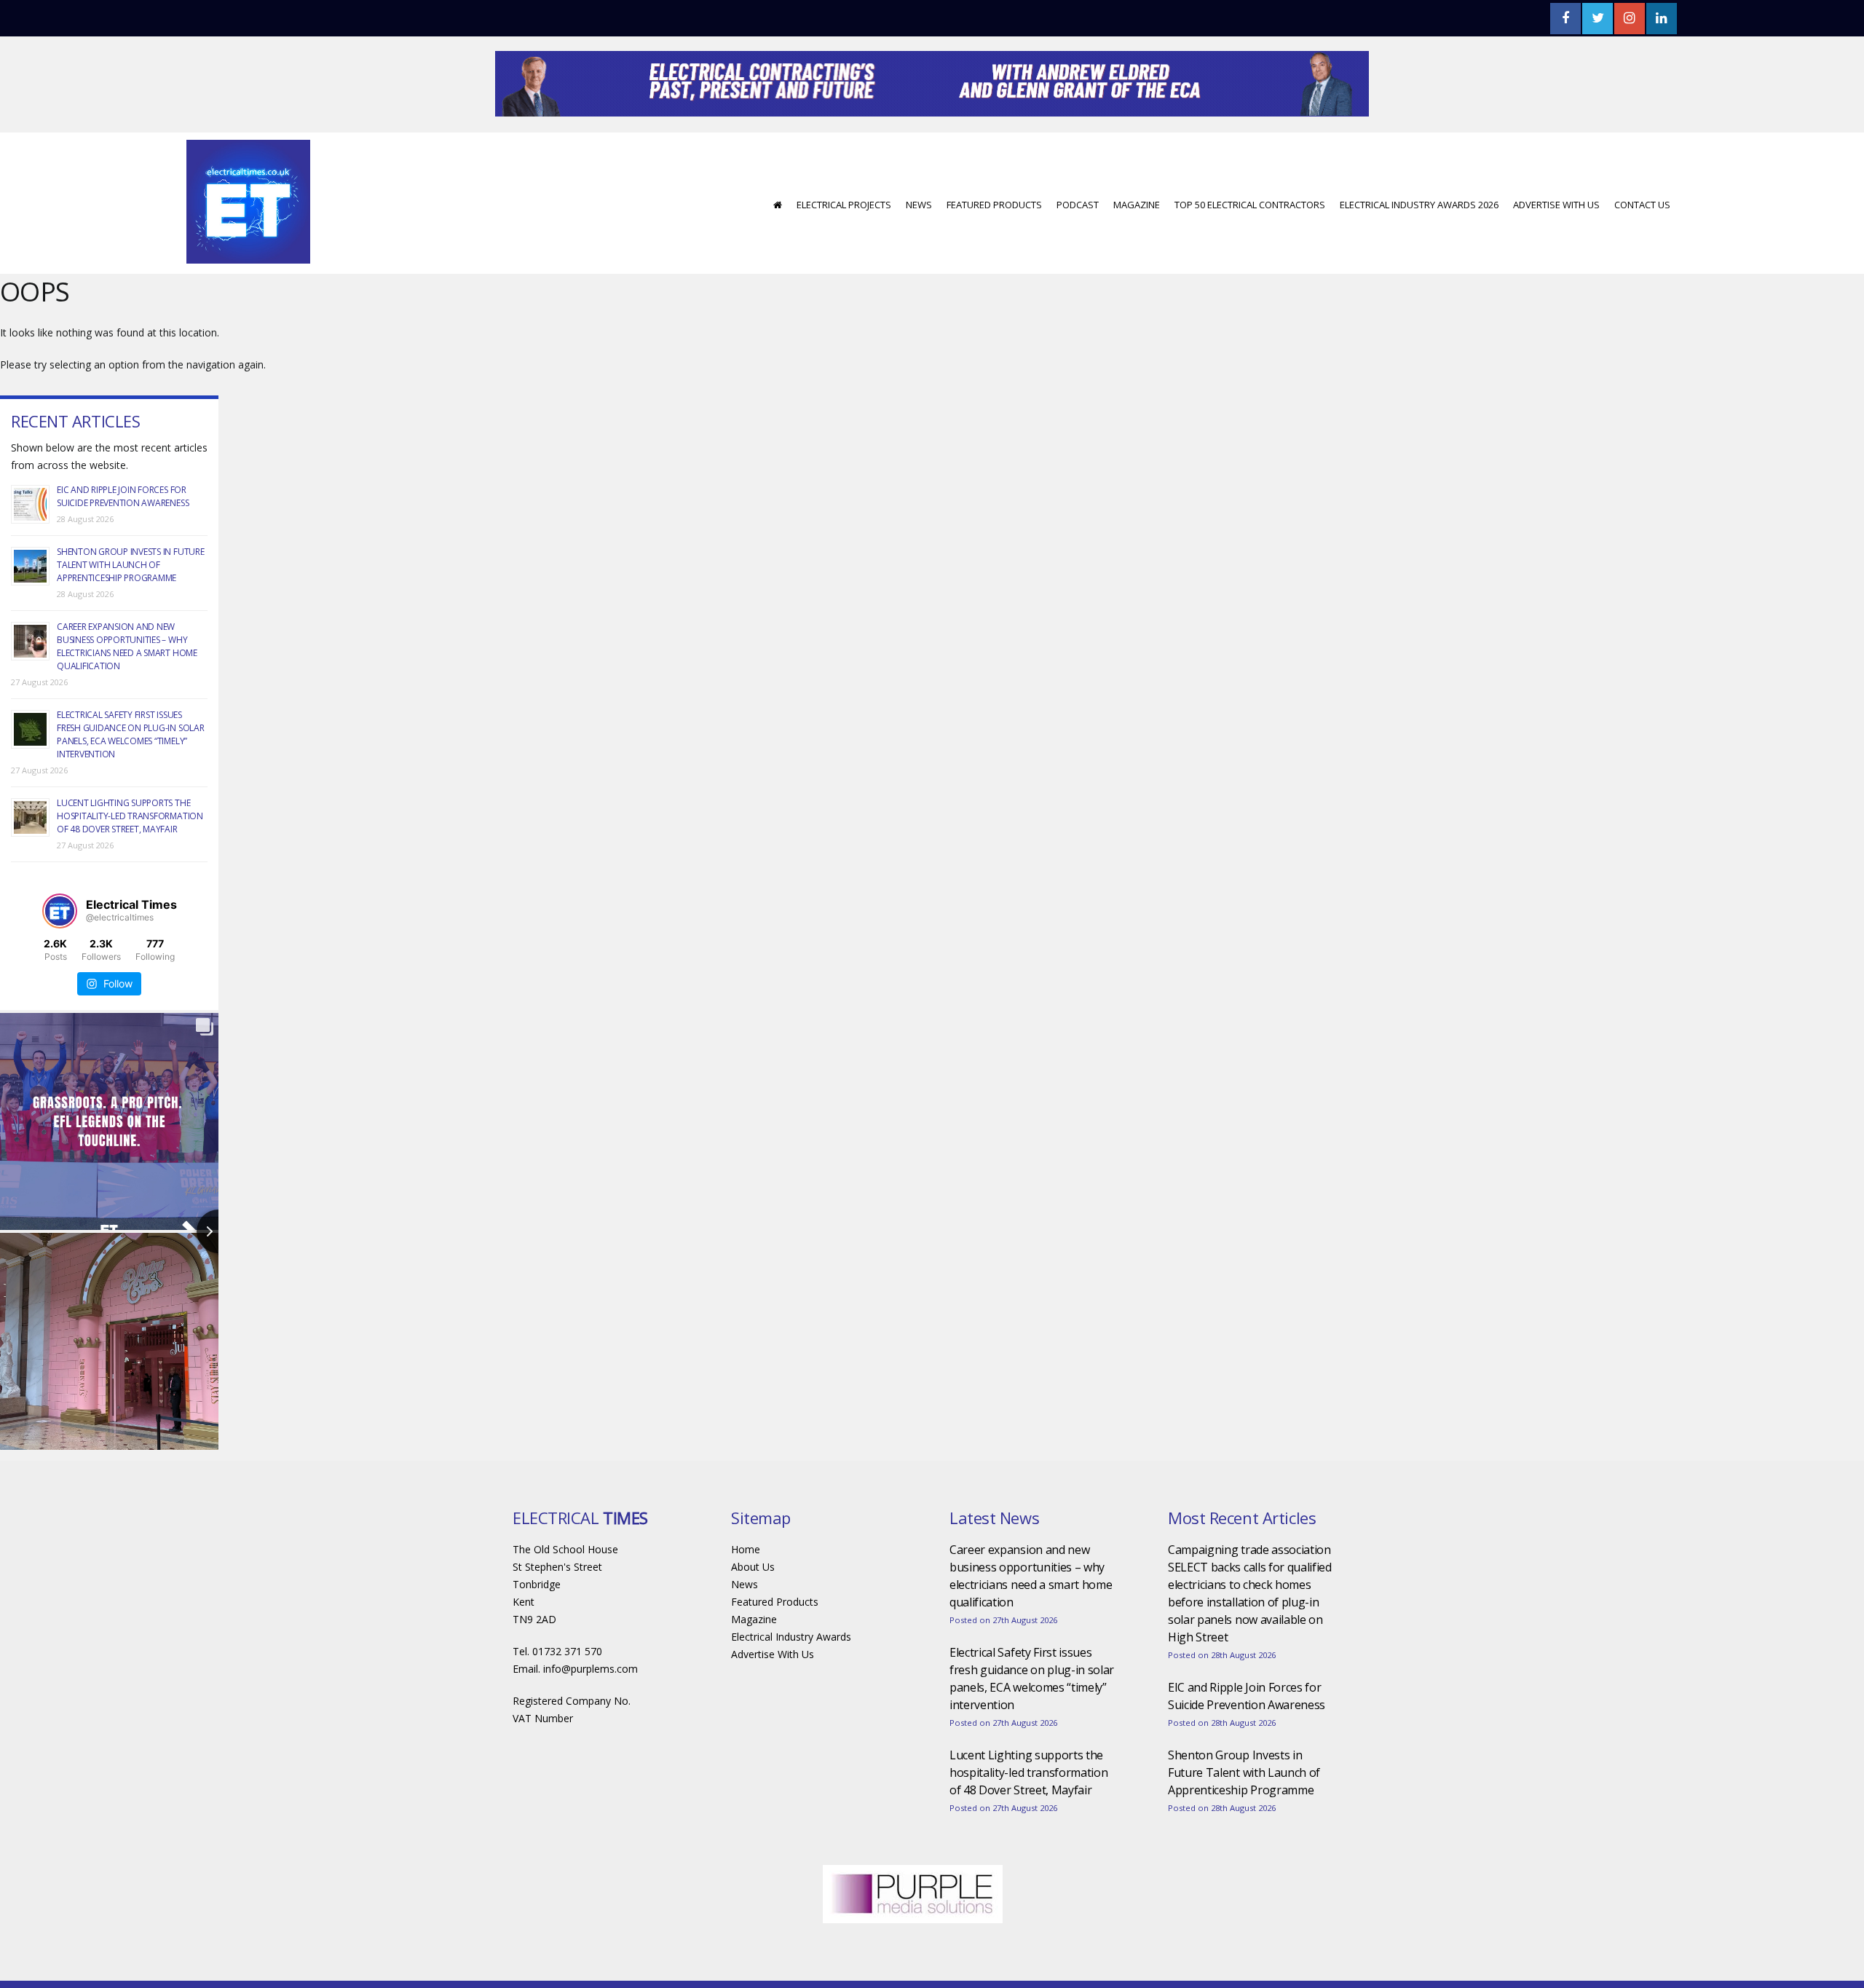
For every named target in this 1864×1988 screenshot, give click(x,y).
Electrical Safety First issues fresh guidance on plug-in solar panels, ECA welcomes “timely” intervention (131, 778)
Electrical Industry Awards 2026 (1419, 248)
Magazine (1137, 248)
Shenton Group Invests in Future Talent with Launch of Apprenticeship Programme (131, 608)
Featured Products (994, 248)
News (919, 248)
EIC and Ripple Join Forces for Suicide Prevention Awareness (123, 540)
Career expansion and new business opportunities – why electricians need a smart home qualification (127, 690)
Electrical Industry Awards (791, 1680)
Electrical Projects (844, 248)
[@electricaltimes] (60, 955)
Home (746, 1593)
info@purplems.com (591, 1712)
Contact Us (1642, 248)
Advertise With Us (1556, 248)
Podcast (1078, 248)
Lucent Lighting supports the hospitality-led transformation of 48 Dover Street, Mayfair (130, 860)
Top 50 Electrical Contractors (1250, 248)
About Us (753, 1610)
